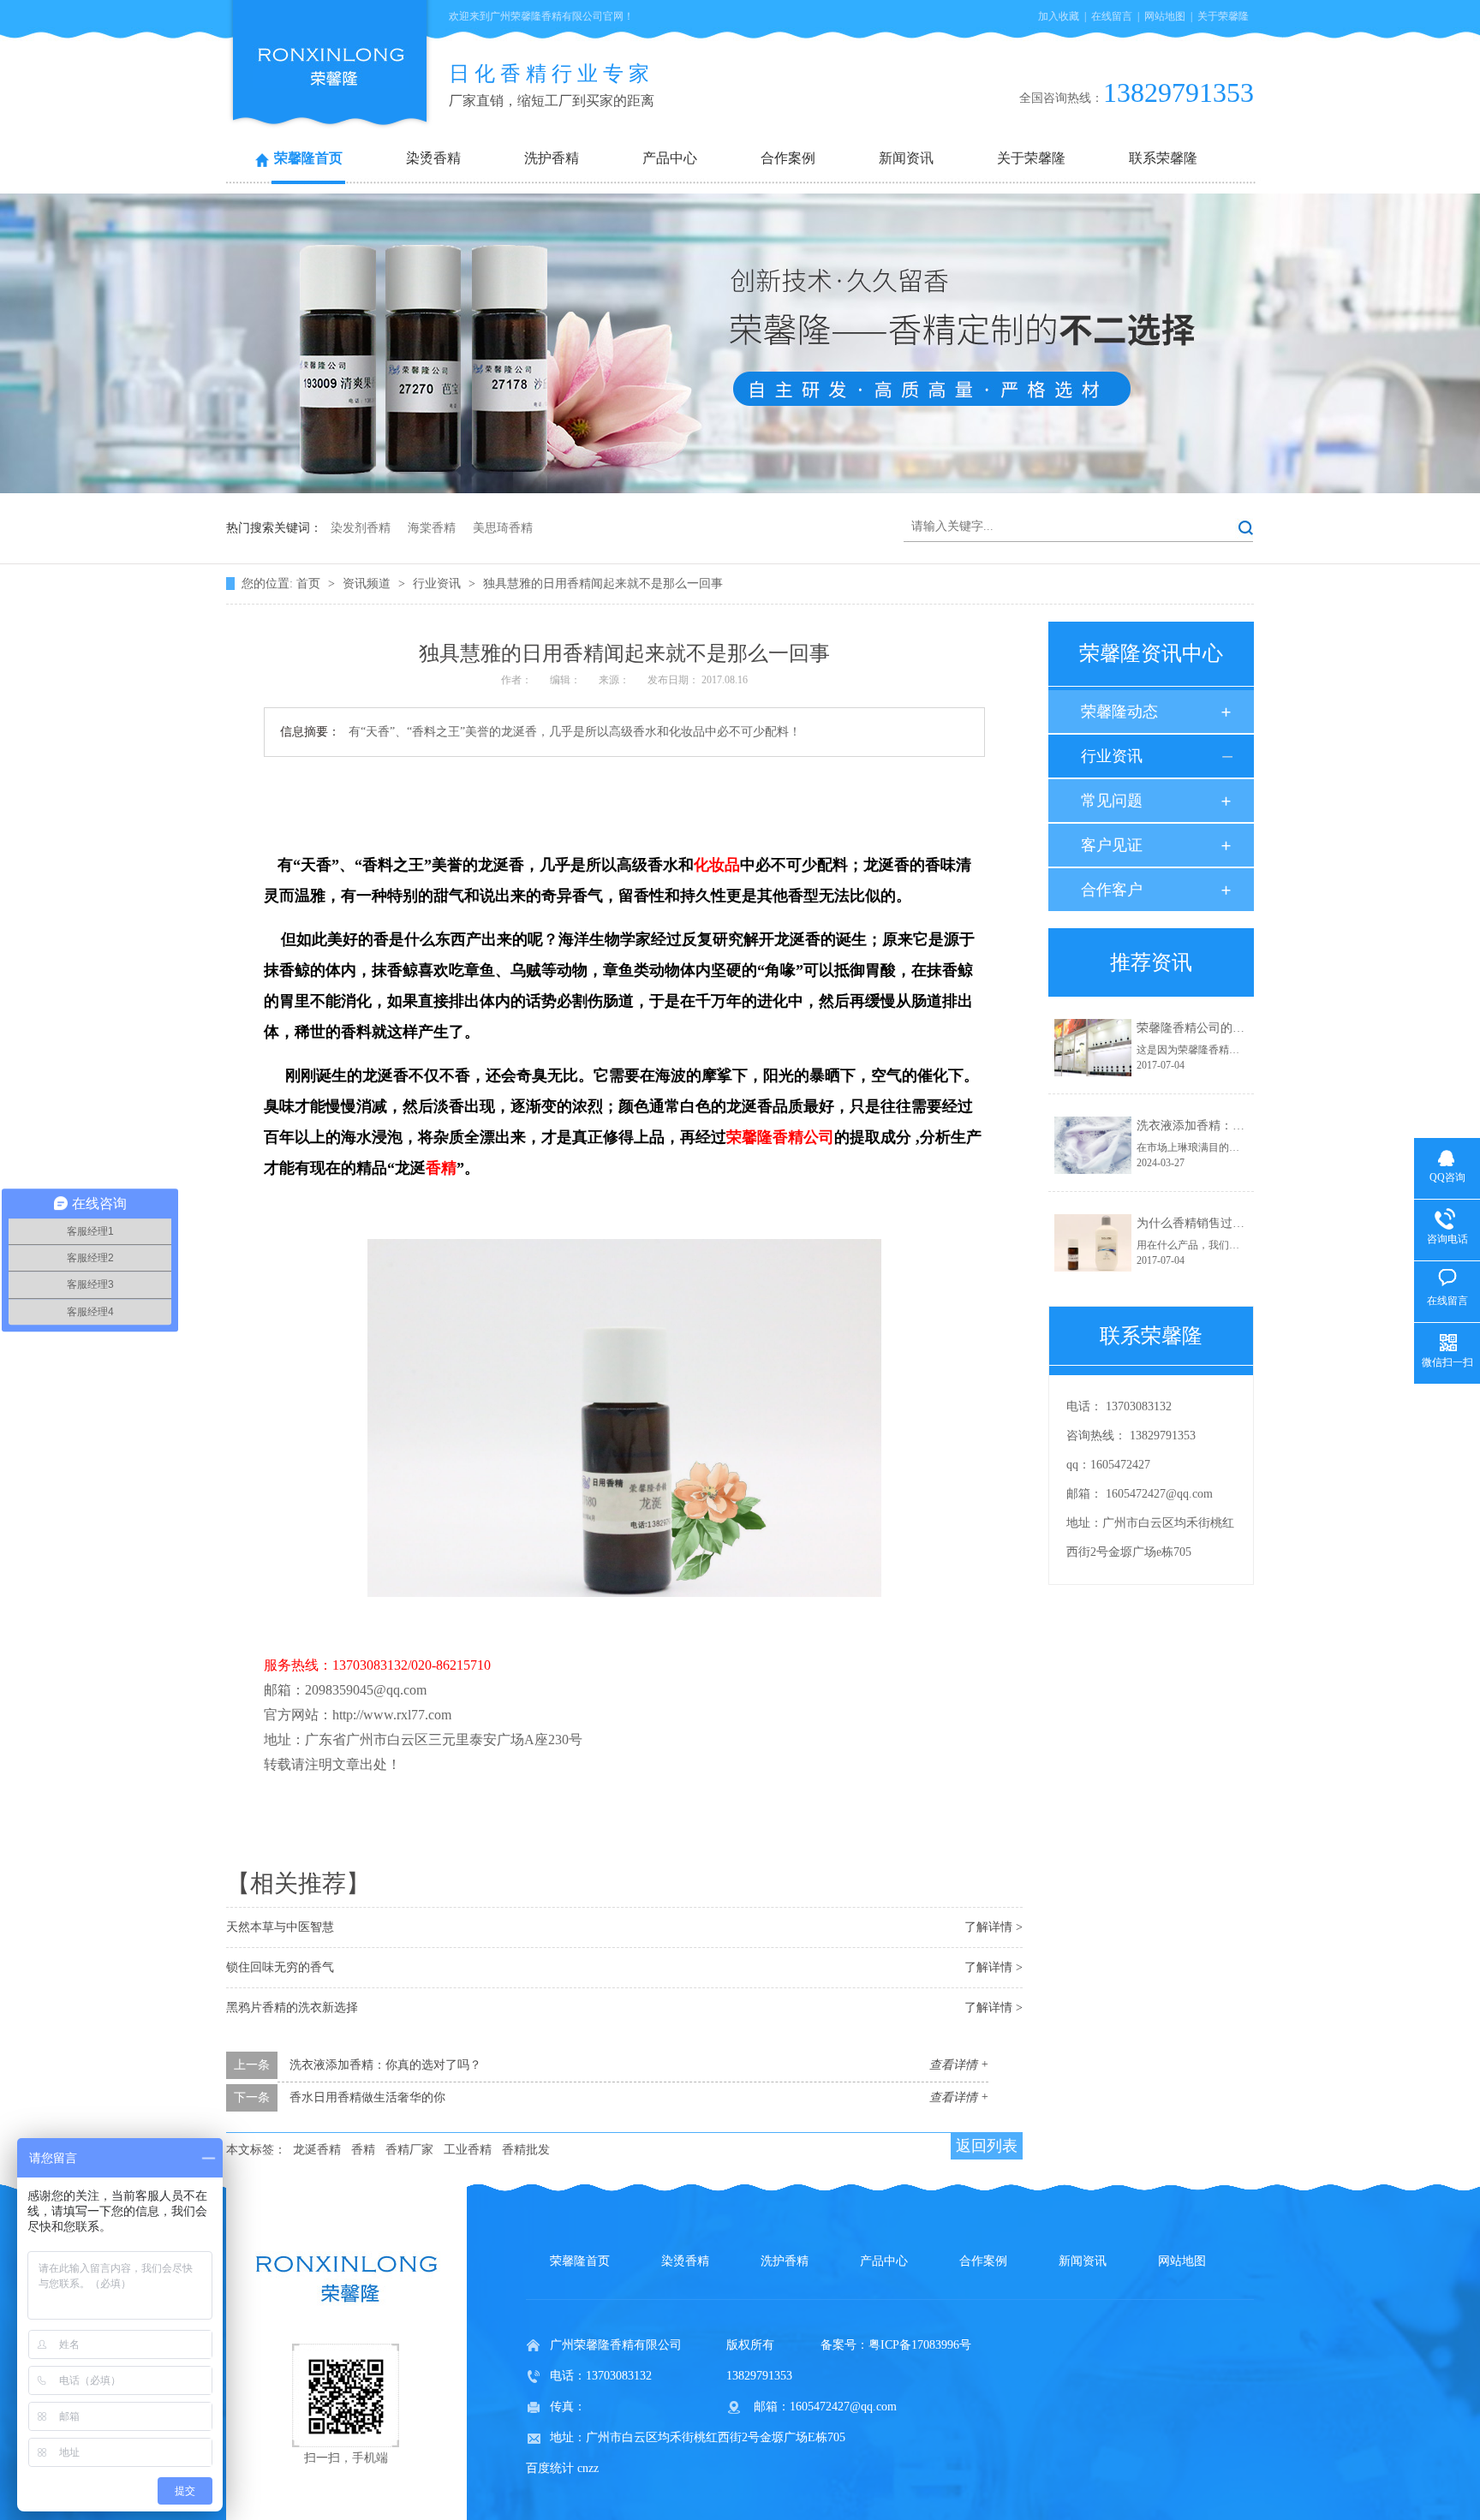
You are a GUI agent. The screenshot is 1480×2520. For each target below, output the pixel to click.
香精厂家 (409, 2150)
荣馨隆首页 (308, 158)
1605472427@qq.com (1159, 1494)
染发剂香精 (361, 528)
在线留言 (1112, 16)
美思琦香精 (503, 528)
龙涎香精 (317, 2150)
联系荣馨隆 (1163, 158)
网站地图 (1165, 16)
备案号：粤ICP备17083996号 (896, 2345)
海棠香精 (432, 528)
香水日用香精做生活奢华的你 (367, 2097)
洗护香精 (552, 158)
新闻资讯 (906, 158)
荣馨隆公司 (780, 1137)
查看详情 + (959, 2065)
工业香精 (468, 2150)
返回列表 (987, 2146)
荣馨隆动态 (1119, 712)
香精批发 (526, 2150)
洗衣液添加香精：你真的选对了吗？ (385, 2065)
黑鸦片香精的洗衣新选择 (292, 2008)
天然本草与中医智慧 (280, 1927)
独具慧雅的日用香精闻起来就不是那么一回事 (603, 584)
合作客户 (1112, 890)
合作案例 (788, 158)
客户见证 (1112, 845)
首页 (310, 584)
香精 (363, 2150)
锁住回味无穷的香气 (280, 1967)
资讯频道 (368, 584)
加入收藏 (1059, 16)
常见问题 (1112, 801)
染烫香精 (433, 158)
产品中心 (670, 158)
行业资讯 (439, 584)
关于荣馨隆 (1223, 16)
